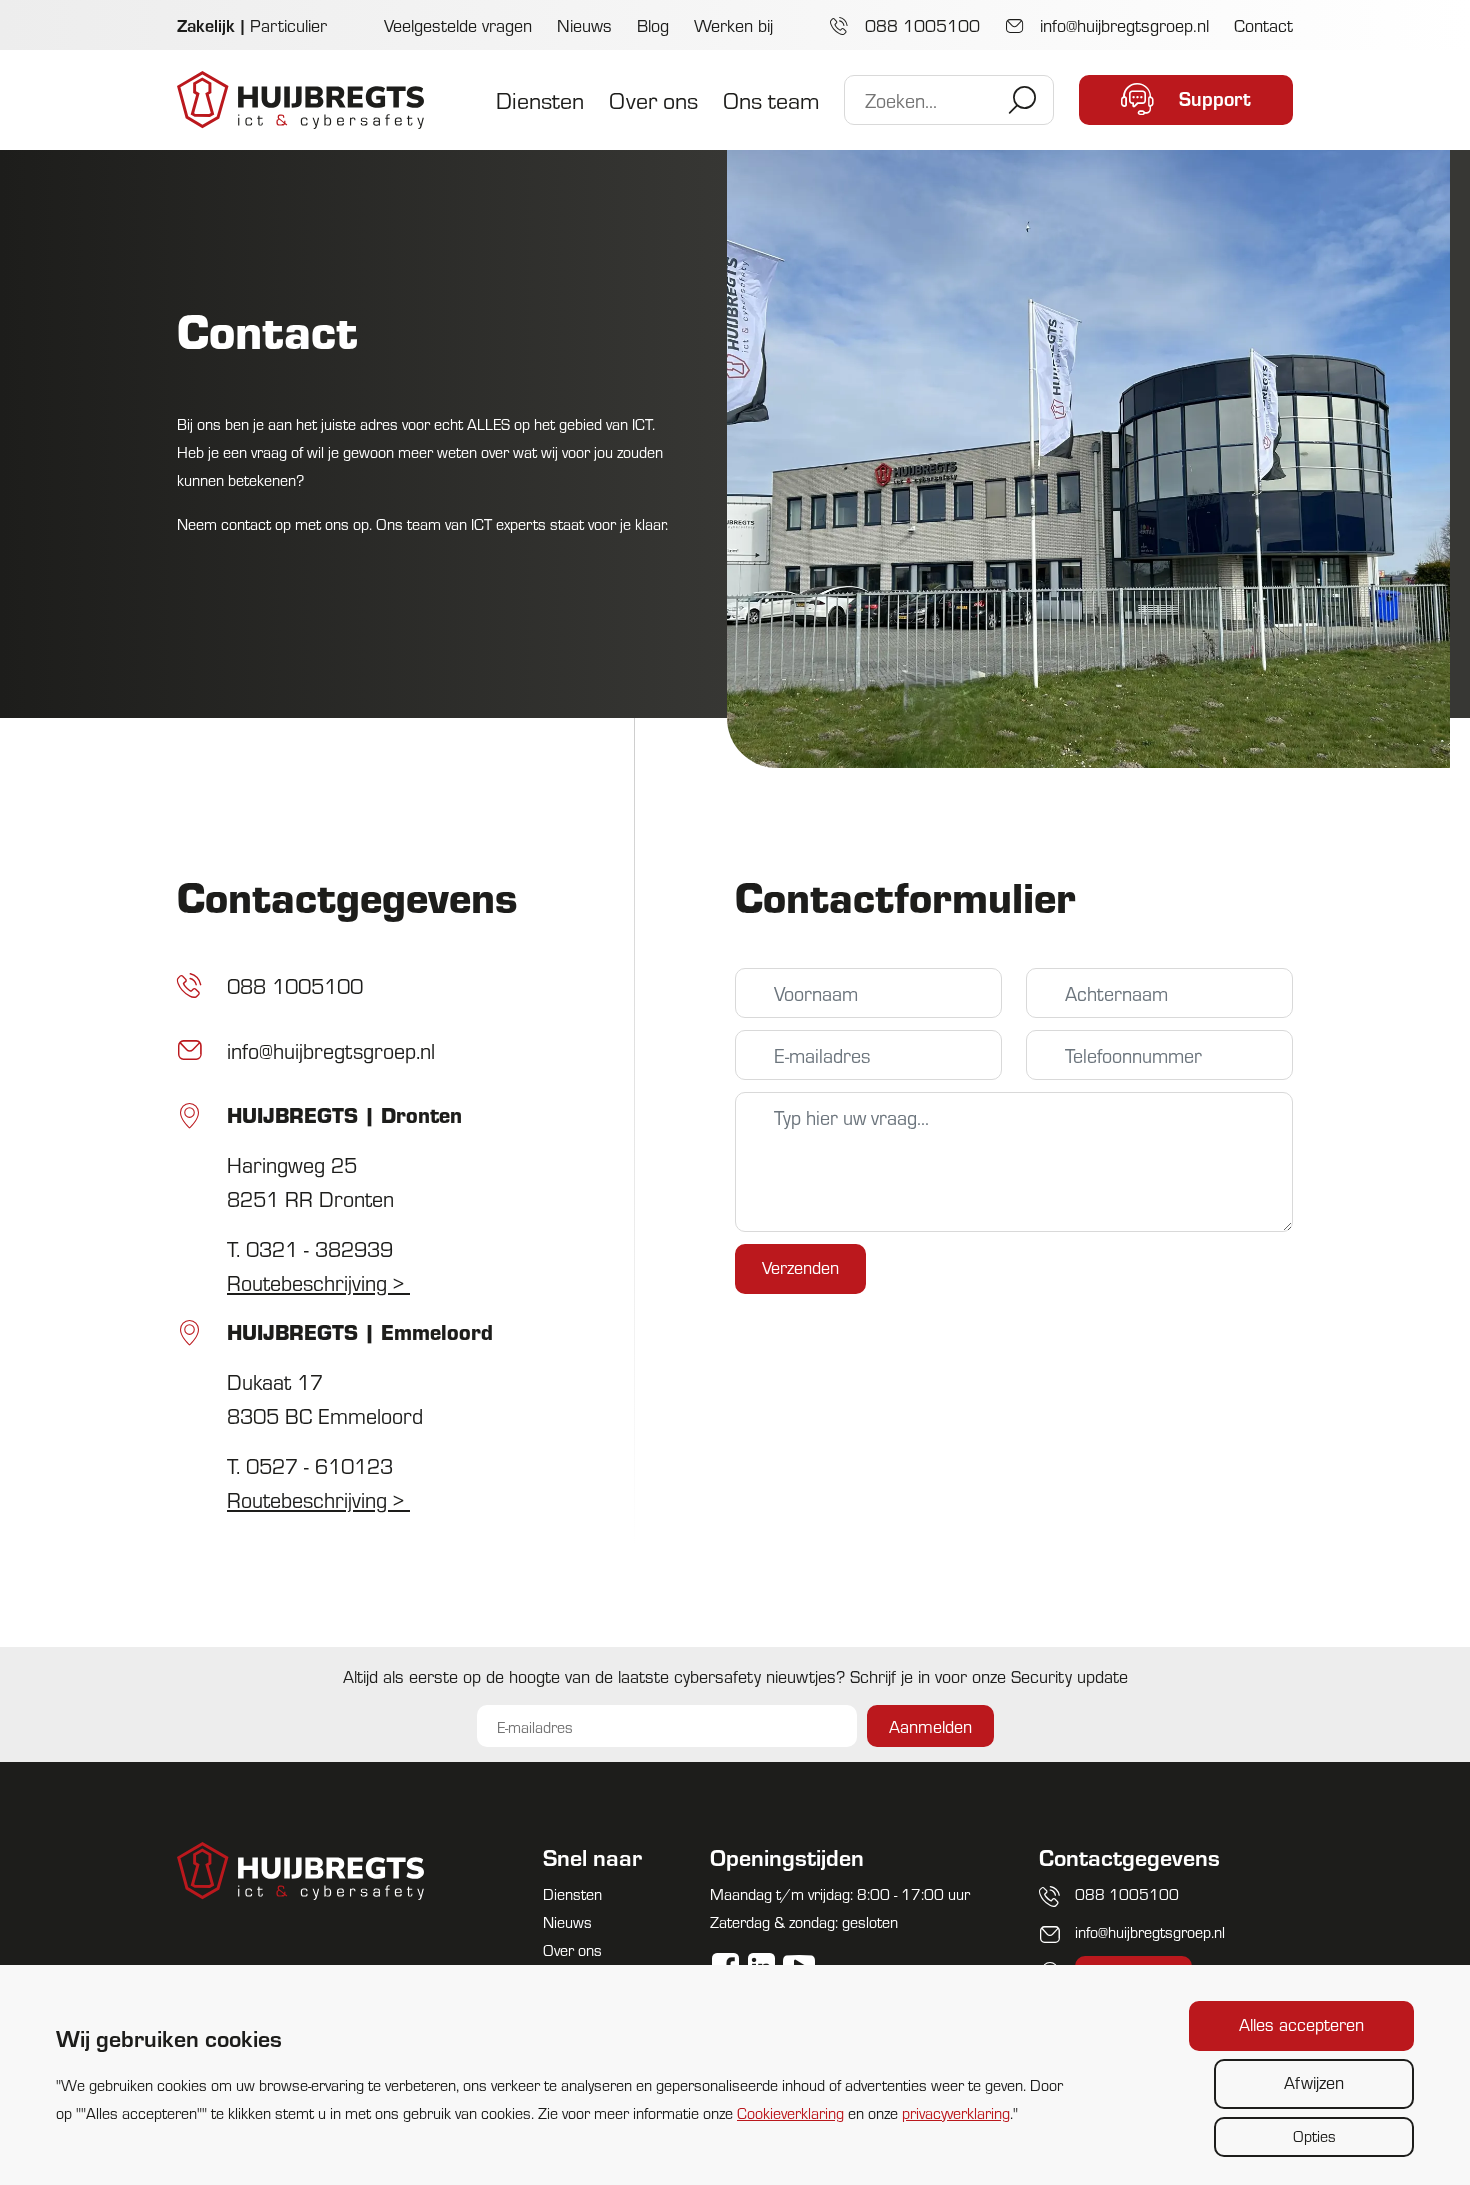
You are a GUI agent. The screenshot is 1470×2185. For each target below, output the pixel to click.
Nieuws (584, 24)
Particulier (288, 24)
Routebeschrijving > (318, 1282)
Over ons (653, 99)
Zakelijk (206, 24)
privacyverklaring (956, 2112)
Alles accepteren (1301, 2023)
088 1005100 (920, 24)
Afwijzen (1314, 2081)
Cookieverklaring (790, 2112)
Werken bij (733, 24)
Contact (1263, 24)
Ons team (771, 99)
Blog (653, 24)
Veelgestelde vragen (458, 24)
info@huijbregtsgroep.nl (1122, 24)
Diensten (540, 99)
